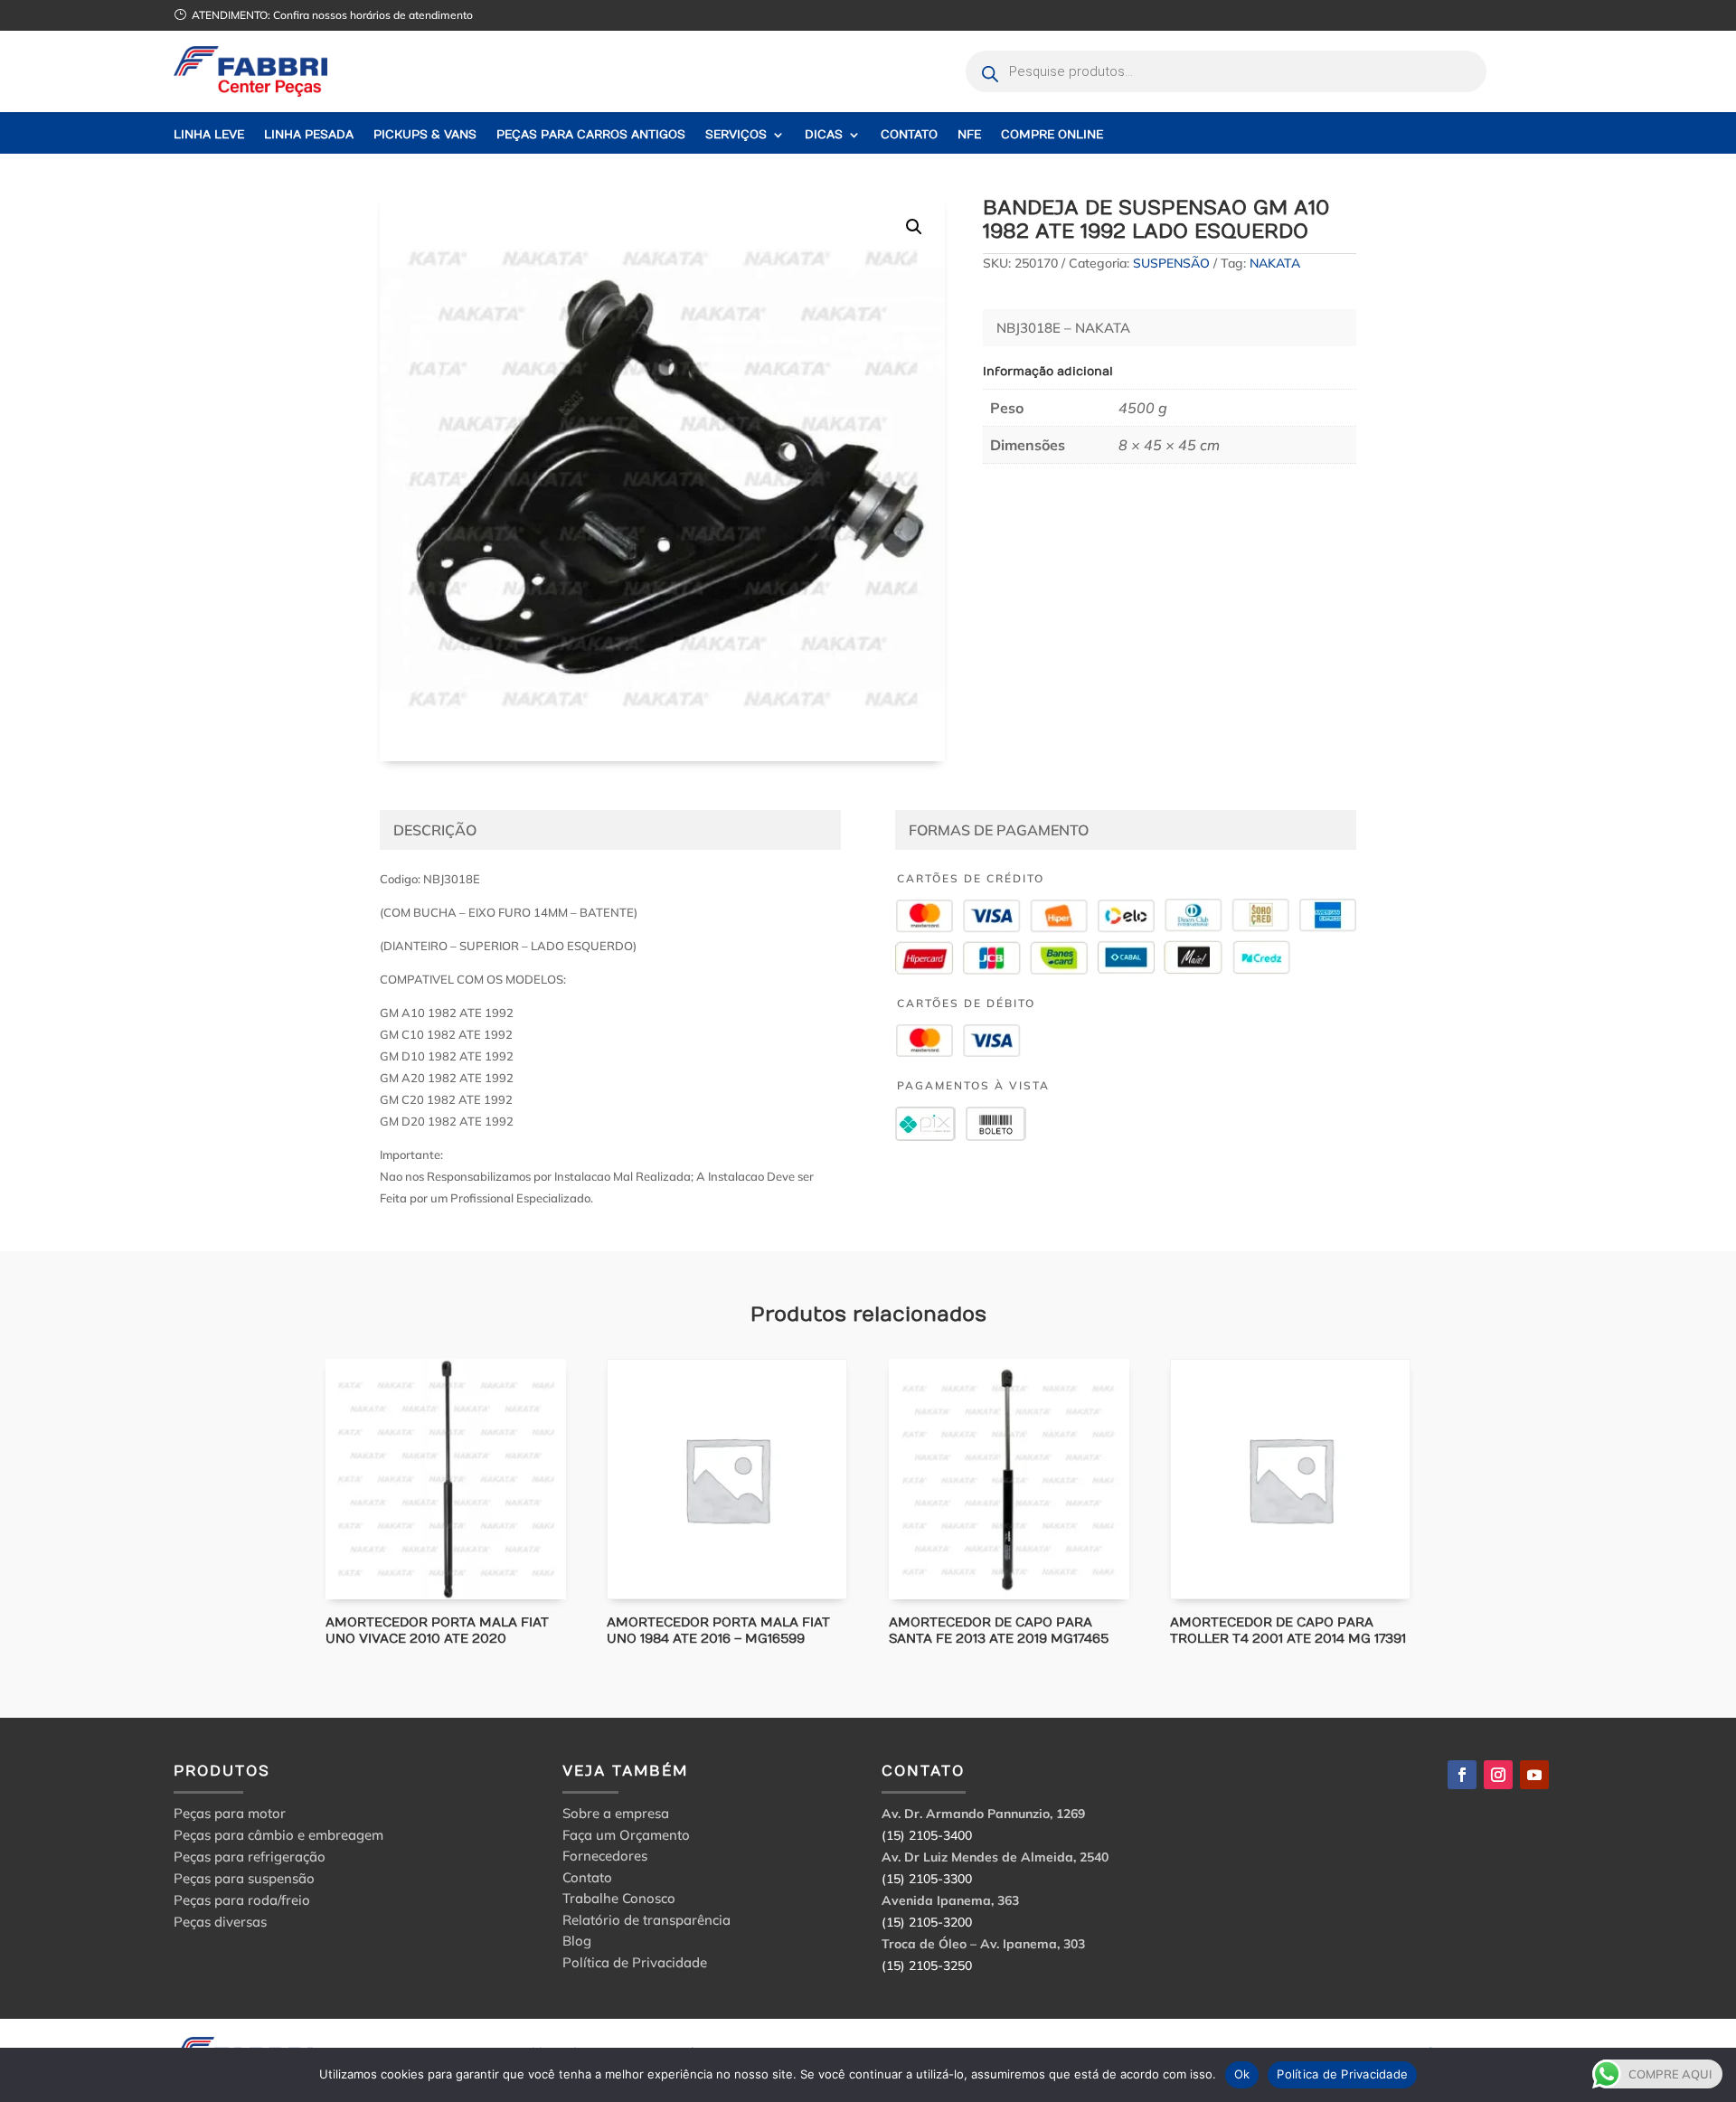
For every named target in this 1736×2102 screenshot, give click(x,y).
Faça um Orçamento (626, 1838)
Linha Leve (209, 135)
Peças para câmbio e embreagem (278, 1835)
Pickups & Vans (425, 135)
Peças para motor (230, 1813)
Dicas (824, 135)
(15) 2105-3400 (927, 1835)
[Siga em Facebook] (1462, 1775)
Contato (909, 135)
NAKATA (1275, 263)
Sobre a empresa (616, 1816)
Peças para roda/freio (242, 1900)
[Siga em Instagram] (1498, 1775)
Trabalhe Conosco (619, 1901)
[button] (914, 227)
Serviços (736, 135)
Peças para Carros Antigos (591, 135)
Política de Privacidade (635, 1965)
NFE (969, 135)
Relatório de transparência (646, 1923)
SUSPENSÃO (1171, 263)
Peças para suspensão (244, 1878)
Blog (577, 1943)
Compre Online (1052, 135)
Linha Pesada (309, 135)
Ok (1242, 2074)
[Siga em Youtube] (1534, 1775)
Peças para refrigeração (250, 1857)
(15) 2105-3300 (927, 1879)
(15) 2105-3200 (927, 1922)
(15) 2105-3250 (927, 1965)
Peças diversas (220, 1922)
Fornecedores (605, 1858)
